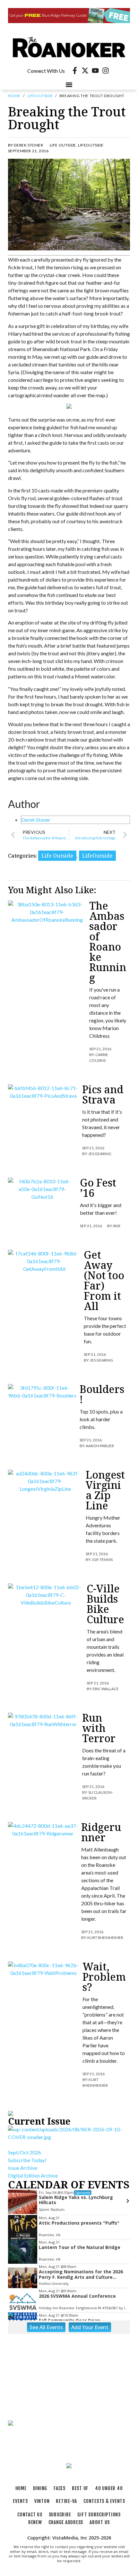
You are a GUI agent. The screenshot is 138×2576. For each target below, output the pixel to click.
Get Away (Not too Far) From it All (104, 1280)
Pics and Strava (103, 1094)
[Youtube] (95, 71)
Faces (60, 2488)
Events (20, 2501)
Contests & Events (104, 2501)
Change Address (66, 2522)
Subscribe (60, 2515)
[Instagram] (106, 71)
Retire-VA (66, 2501)
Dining (40, 2488)
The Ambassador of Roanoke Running (108, 941)
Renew (35, 2522)
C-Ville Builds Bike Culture (105, 1604)
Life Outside (63, 145)
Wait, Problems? (104, 1977)
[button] (69, 84)
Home (14, 96)
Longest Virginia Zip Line (105, 1490)
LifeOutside (40, 96)
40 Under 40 (109, 2488)
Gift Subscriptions (99, 2515)
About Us (100, 2522)
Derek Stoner (36, 820)
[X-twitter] (85, 71)
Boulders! (102, 1394)
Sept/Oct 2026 (25, 2152)
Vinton (42, 2501)
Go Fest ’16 (98, 1188)
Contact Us (30, 2515)
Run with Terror (99, 1728)
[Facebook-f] (75, 71)
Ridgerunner (101, 1832)
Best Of (80, 2488)
